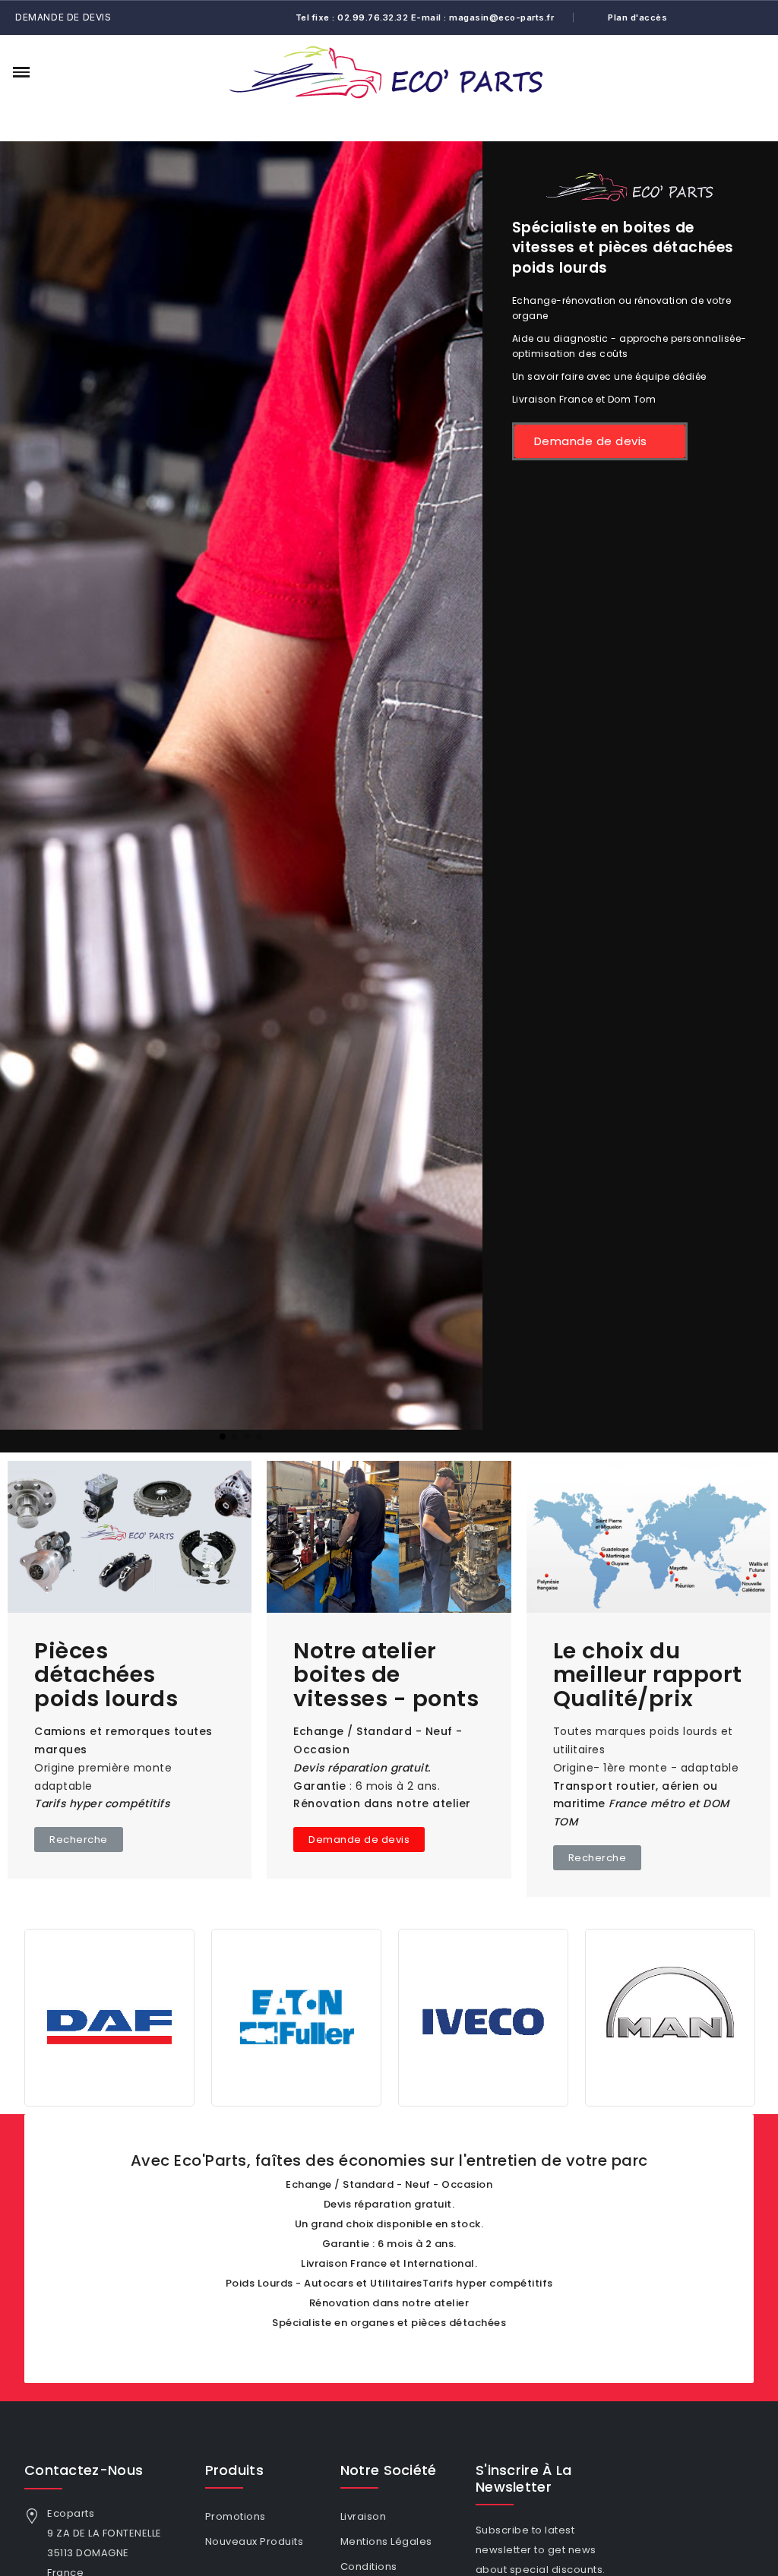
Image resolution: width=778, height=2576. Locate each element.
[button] (50, 72)
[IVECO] (296, 2017)
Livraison (364, 2516)
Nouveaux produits (255, 2541)
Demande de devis (63, 17)
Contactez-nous (84, 2470)
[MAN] (483, 2017)
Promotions (236, 2516)
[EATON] (109, 2017)
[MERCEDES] (670, 2017)
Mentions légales (386, 2541)
